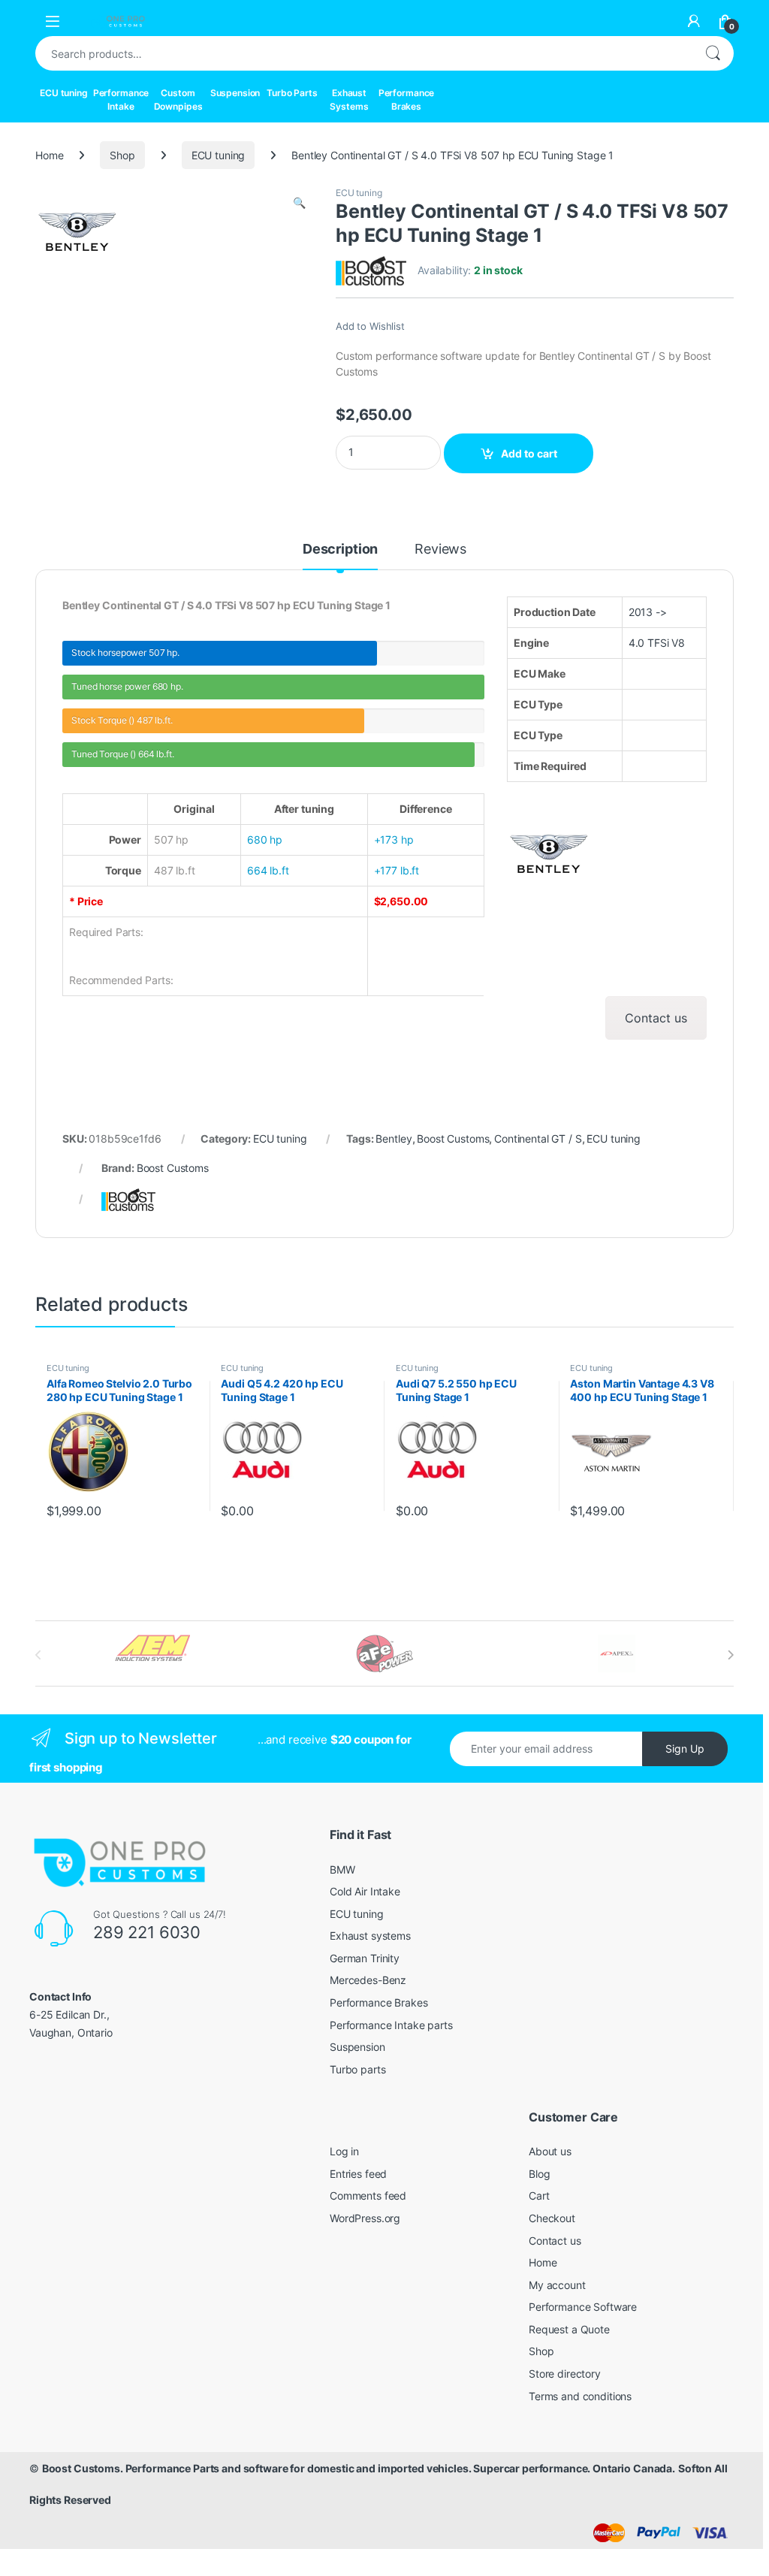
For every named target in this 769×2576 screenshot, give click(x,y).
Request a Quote (569, 2329)
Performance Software (583, 2307)
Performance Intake (121, 100)
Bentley (394, 1139)
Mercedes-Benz (368, 1980)
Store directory (565, 2374)
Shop (122, 155)
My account (557, 2285)
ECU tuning (64, 93)
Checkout (552, 2218)
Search (713, 53)
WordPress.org (365, 2218)
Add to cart (529, 453)
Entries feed (358, 2174)
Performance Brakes (406, 100)
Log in (344, 2151)
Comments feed (368, 2195)
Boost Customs (453, 1139)
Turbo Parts (292, 93)
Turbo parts (357, 2069)
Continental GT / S (538, 1139)
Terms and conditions (580, 2396)
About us (550, 2151)
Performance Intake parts (391, 2025)
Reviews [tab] (440, 550)
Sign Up (685, 1749)
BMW (342, 1869)
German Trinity (365, 1958)
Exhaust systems (370, 1936)
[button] (299, 203)
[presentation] (730, 1655)
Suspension (235, 93)
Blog (539, 2174)
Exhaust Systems (349, 100)
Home (49, 155)
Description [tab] (340, 550)
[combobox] (363, 53)
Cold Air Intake (365, 1891)
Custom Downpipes (178, 100)
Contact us (656, 1018)
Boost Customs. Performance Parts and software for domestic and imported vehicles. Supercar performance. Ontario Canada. (359, 2468)
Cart (539, 2195)
